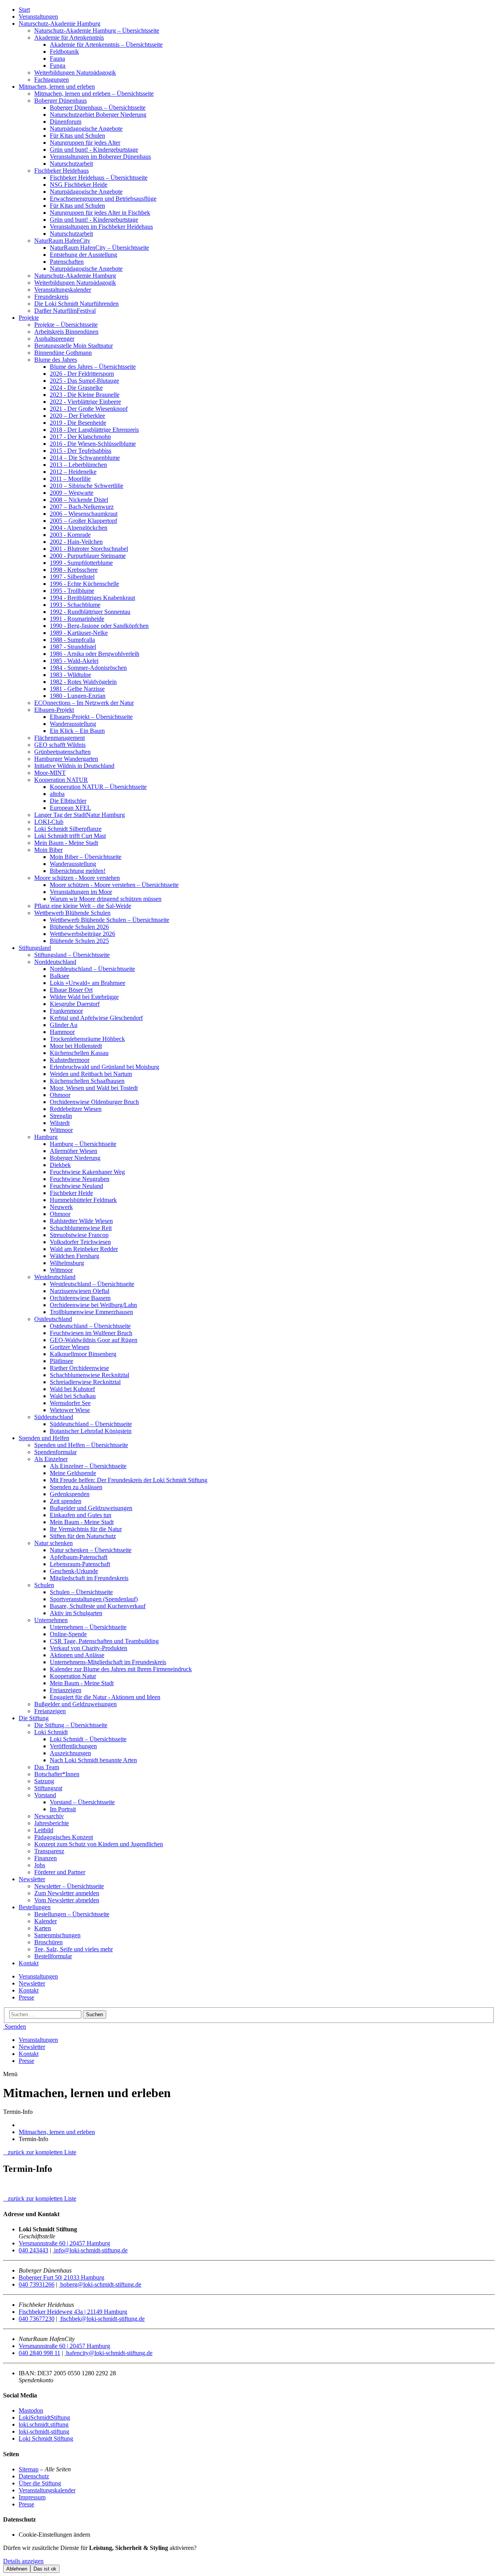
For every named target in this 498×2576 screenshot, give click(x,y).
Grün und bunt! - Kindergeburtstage (94, 150)
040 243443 (33, 2250)
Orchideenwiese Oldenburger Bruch (94, 1102)
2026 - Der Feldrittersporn (82, 374)
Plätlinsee (61, 1361)
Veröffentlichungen (73, 1746)
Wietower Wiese (70, 1410)
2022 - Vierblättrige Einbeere (85, 402)
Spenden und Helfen (44, 1438)
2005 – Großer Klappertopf (83, 521)
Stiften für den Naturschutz (83, 1536)
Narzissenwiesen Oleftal (80, 1291)
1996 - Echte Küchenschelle (84, 584)
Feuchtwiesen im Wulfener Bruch (91, 1333)
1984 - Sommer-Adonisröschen (88, 668)
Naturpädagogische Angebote (86, 129)
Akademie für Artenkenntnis (69, 38)
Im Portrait (63, 1809)
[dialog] (249, 2559)
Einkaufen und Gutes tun (81, 1515)
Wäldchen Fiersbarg (75, 1256)
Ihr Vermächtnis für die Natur (86, 1529)
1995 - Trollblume (72, 591)
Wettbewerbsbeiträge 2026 (82, 934)
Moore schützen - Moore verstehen (77, 878)
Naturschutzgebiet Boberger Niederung (98, 115)
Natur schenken (53, 1543)
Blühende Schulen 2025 (79, 941)
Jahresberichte (52, 1823)
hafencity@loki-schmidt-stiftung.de (109, 2353)
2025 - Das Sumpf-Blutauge (84, 381)
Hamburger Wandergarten (66, 759)
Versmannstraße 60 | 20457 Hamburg (64, 2243)
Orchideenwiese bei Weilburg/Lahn (93, 1305)
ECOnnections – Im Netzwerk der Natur (84, 703)
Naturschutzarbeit (71, 164)
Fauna (57, 59)
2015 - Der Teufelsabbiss (81, 451)
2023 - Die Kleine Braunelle (85, 395)
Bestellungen (35, 1907)
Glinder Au (64, 1025)
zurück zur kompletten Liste (40, 2152)
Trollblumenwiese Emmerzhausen (91, 1312)
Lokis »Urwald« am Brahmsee (88, 983)
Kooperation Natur (73, 1676)
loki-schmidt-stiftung (44, 2431)
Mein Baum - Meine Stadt (66, 843)
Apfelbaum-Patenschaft (79, 1557)
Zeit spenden (66, 1501)
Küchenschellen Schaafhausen (87, 1081)
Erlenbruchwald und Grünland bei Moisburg (104, 1067)
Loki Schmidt (51, 1732)
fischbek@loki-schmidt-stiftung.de (102, 2319)
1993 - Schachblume (75, 605)
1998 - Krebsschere (74, 570)
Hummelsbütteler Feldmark (83, 1200)
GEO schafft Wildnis (60, 745)
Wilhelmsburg (67, 1263)
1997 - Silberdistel (72, 577)
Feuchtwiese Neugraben (80, 1179)
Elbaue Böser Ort (71, 990)
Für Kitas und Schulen (77, 136)
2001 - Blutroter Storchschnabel (89, 549)
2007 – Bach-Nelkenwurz (82, 507)
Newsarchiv (49, 1816)
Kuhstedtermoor (70, 1060)
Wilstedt (60, 1123)
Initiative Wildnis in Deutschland (74, 766)
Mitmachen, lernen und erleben (57, 87)
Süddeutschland (54, 1417)
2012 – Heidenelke (73, 472)
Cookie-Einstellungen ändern (54, 2535)
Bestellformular (53, 1956)
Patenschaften (67, 262)
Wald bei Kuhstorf (72, 1389)
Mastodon (31, 2410)
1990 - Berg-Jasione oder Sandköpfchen (99, 626)
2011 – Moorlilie (70, 479)
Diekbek (60, 1165)
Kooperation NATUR (61, 780)
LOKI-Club (49, 822)
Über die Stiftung (40, 2483)
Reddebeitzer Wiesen (76, 1109)
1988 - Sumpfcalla (72, 640)
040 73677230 (37, 2319)
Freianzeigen (66, 1690)
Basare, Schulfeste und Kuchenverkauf (98, 1606)
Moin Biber (48, 850)
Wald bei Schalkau (73, 1396)
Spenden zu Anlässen (76, 1487)
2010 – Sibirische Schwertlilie (87, 486)
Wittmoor (61, 1130)
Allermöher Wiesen (74, 1151)
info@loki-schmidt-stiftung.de (90, 2250)
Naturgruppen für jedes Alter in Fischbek (100, 213)
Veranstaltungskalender (63, 290)
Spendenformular (55, 1452)
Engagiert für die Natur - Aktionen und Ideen (105, 1697)
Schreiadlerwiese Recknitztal (85, 1382)
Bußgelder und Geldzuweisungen (91, 1508)
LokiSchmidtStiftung (44, 2417)
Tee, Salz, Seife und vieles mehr (74, 1949)
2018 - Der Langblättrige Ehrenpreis (94, 430)
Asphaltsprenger (54, 339)
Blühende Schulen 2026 (79, 927)
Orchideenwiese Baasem (80, 1298)
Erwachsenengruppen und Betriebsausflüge (103, 199)
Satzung (44, 1781)
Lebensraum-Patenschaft (80, 1564)
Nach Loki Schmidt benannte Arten (93, 1760)
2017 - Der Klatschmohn (80, 437)
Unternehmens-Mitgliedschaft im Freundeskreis (108, 1662)
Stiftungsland (35, 948)
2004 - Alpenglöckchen (79, 528)
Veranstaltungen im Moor (81, 892)
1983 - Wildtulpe (70, 675)
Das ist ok (45, 2569)
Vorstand (45, 1795)
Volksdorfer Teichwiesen (80, 1242)
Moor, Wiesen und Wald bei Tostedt (94, 1088)
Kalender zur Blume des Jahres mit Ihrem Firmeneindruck (121, 1669)
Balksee (60, 976)
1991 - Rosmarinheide (77, 619)
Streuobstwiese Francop (79, 1235)
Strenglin (61, 1116)
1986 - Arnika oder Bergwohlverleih (95, 654)
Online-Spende (68, 1634)
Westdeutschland (55, 1277)
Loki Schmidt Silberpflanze (68, 829)
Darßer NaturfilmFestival (65, 311)
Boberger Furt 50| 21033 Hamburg (61, 2277)
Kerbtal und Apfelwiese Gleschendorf (96, 1018)
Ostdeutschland (53, 1319)
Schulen (44, 1585)
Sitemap (29, 2469)
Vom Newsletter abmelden (67, 1900)
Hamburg (46, 1137)
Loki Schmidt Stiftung (46, 2438)
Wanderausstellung (73, 724)
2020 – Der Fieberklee (77, 416)
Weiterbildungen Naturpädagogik (75, 73)
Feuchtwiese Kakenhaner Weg (87, 1172)
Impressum (32, 2497)
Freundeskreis (51, 297)
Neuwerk (61, 1207)
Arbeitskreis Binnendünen (66, 332)
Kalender (46, 1921)
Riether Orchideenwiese (79, 1368)
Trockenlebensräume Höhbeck (87, 1039)
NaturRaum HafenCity (62, 241)
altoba (57, 794)
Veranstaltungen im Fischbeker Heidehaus (101, 227)
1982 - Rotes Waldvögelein (83, 682)
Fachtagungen (52, 80)
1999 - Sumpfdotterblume (81, 563)
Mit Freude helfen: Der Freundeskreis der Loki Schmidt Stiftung (129, 1480)
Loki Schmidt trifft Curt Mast (70, 836)
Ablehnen (17, 2569)
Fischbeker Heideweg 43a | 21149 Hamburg (73, 2312)
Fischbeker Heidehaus (61, 171)
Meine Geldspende (73, 1473)
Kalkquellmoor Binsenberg (83, 1354)
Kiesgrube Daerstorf (75, 1004)
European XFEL (70, 808)
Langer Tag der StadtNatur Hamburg (80, 815)
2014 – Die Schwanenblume (85, 458)
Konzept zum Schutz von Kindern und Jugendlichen (99, 1844)
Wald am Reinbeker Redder (84, 1249)
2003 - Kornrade (70, 535)
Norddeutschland (55, 962)
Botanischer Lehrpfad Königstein (91, 1431)
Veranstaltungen (38, 17)
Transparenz (49, 1851)
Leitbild (44, 1830)
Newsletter (32, 1879)
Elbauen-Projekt (54, 710)
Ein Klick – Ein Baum (77, 731)
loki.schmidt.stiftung (44, 2424)
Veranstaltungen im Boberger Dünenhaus (100, 157)
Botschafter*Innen (57, 1774)
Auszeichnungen (70, 1753)
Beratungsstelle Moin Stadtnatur (74, 346)
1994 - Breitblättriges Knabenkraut (92, 598)
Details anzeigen (23, 2561)
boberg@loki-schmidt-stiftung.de (100, 2284)
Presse (26, 1997)
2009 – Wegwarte (72, 493)
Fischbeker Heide (71, 1193)
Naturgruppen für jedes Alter (85, 143)
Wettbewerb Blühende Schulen (72, 913)
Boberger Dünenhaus (60, 101)
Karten (43, 1928)
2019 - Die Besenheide (78, 423)
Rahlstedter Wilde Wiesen (81, 1221)
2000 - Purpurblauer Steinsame (88, 556)
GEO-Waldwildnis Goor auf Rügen (94, 1340)
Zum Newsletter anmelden (67, 1893)
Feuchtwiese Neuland (76, 1186)
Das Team (47, 1767)
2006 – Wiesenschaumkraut (84, 514)
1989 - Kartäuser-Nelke (79, 633)
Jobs (40, 1865)
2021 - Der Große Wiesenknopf (89, 409)
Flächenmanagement (60, 738)
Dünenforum (66, 122)
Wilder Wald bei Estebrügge (84, 997)
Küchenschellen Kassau (79, 1053)
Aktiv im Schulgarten (76, 1613)
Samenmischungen (57, 1935)
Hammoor (62, 1032)
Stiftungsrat (48, 1788)
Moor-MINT (50, 773)
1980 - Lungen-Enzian (78, 696)
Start (24, 10)
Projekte (29, 318)
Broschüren (48, 1942)
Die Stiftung (34, 1718)
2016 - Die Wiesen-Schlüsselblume (93, 444)
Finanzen (46, 1858)
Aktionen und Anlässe (77, 1655)
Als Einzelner (51, 1459)
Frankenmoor (66, 1011)
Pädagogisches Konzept (64, 1837)
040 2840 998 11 (39, 2353)
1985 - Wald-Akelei (74, 661)
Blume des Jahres (56, 360)
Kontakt (29, 1963)
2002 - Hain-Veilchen (76, 542)
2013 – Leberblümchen (78, 465)
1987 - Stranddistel (73, 647)
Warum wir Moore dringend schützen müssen (106, 899)
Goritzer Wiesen (70, 1347)
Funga (58, 66)
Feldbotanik (64, 52)
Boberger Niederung (75, 1158)
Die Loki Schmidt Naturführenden (76, 304)
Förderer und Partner (60, 1872)
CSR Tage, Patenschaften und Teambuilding (104, 1641)
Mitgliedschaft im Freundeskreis (89, 1578)
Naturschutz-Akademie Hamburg (60, 24)
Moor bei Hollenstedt (76, 1046)
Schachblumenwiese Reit (81, 1228)
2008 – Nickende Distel (79, 500)
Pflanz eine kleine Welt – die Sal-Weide (83, 906)
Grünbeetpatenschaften (62, 752)
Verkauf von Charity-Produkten (89, 1648)
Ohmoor (60, 1095)
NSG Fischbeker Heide (79, 185)
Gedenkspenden (70, 1494)
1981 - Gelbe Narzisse (77, 689)
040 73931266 (37, 2284)
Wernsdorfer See (70, 1403)
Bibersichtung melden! (78, 871)
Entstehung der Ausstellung (83, 255)
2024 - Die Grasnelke (76, 388)
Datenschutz (34, 2476)
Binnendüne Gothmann (63, 353)
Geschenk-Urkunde (74, 1571)
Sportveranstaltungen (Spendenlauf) (94, 1599)
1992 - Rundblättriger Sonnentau (90, 612)
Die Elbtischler (68, 801)
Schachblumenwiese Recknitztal (89, 1375)
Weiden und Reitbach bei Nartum (91, 1074)
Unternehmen (51, 1620)
